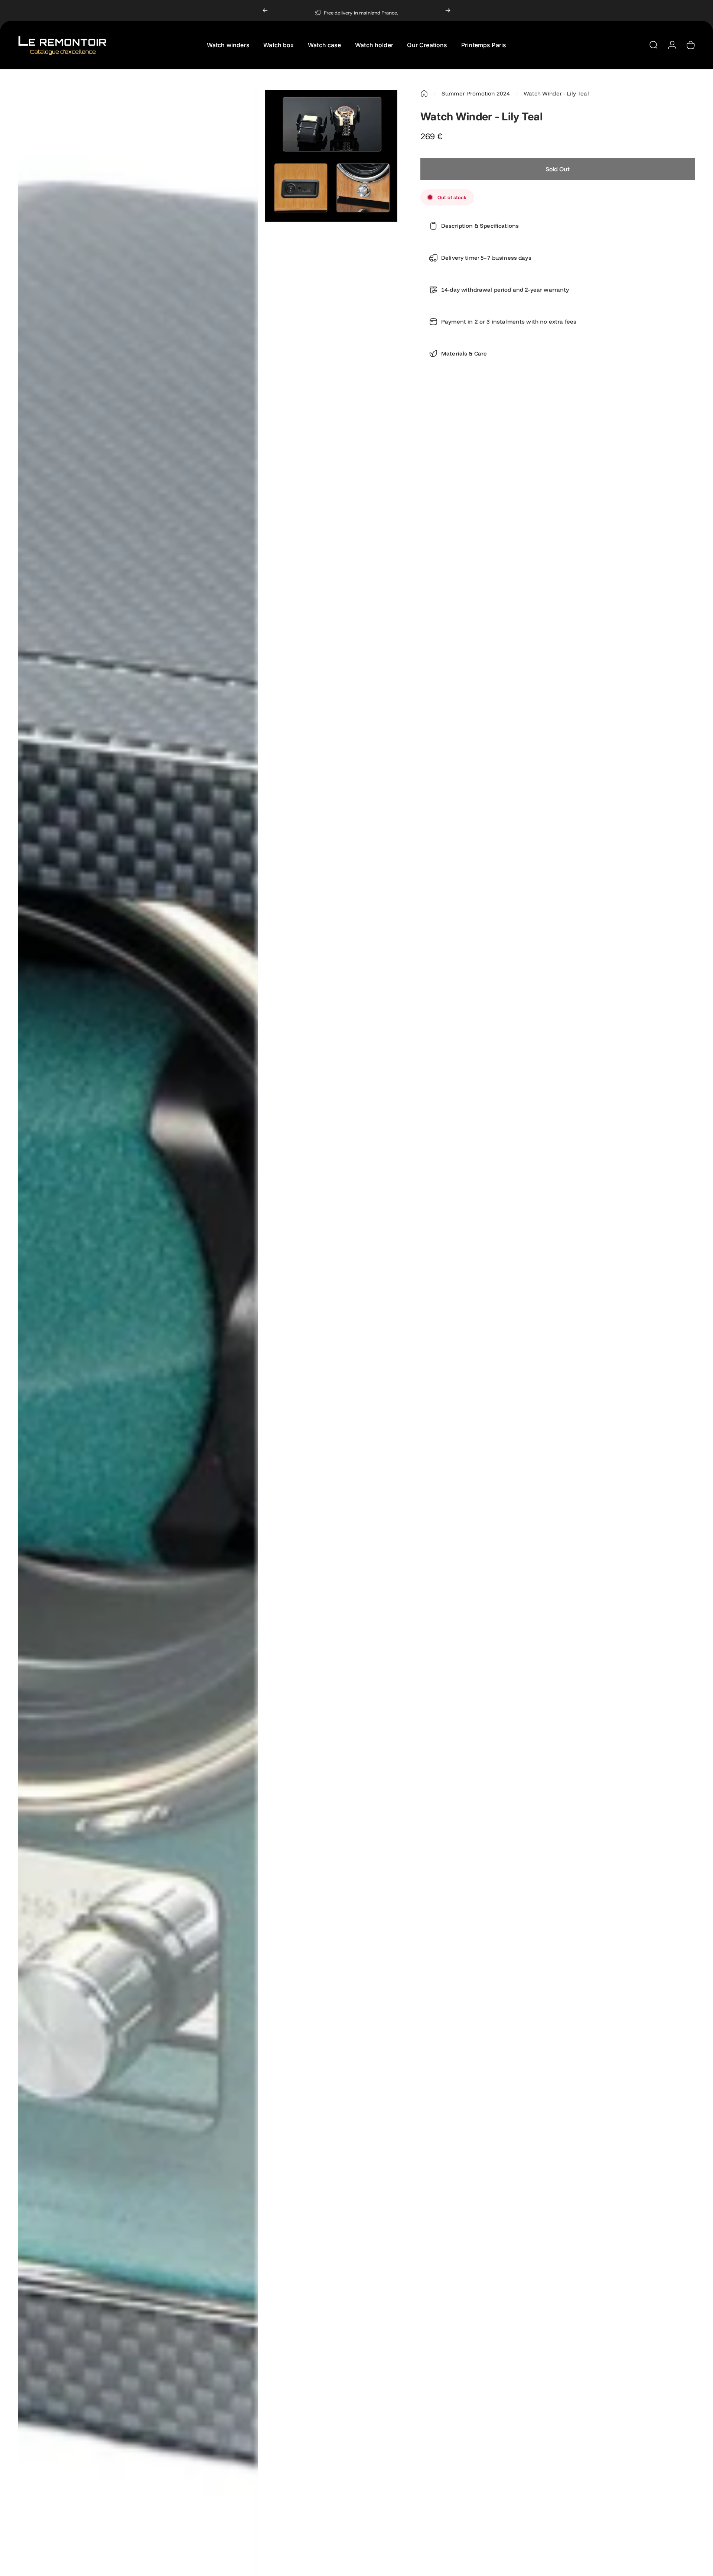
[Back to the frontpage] (424, 94)
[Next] (448, 10)
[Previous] (265, 10)
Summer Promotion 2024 (476, 93)
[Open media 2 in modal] (331, 156)
